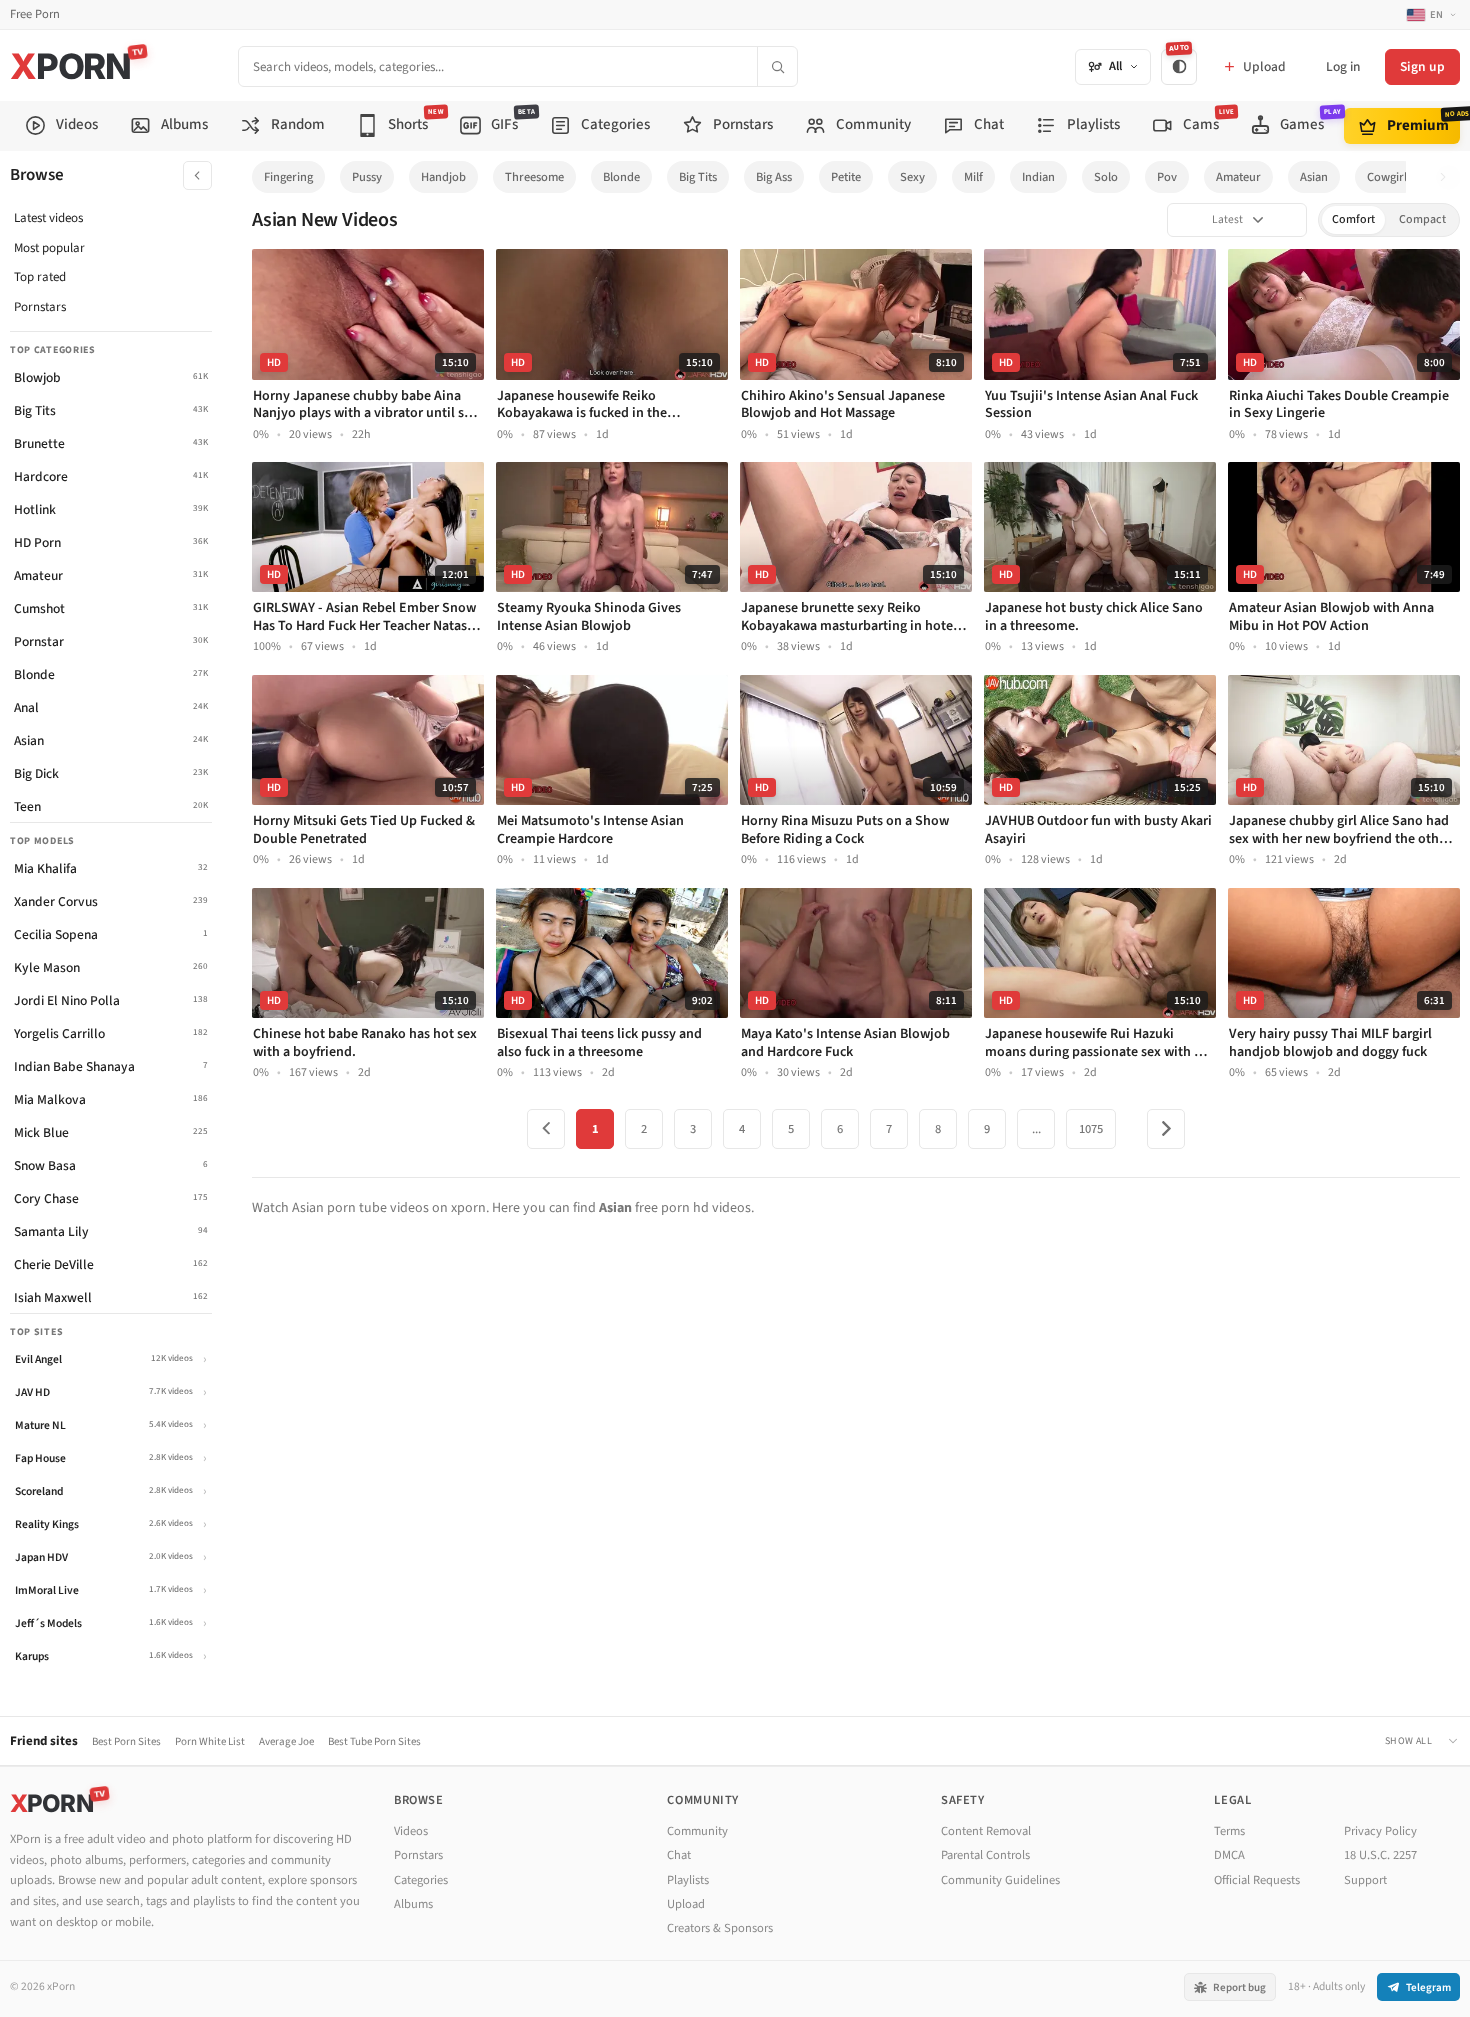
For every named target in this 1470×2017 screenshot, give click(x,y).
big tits (698, 177)
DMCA (1229, 1855)
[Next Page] (1166, 1129)
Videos (411, 1831)
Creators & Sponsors (720, 1928)
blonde (621, 177)
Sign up (1422, 66)
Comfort (1353, 219)
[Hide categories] (197, 175)
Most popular (49, 248)
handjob (443, 177)
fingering (288, 177)
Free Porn (35, 14)
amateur (1238, 177)
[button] (1448, 177)
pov (1167, 177)
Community (697, 1831)
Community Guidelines (1000, 1880)
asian (1314, 177)
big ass (774, 177)
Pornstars (40, 307)
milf (973, 177)
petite (846, 177)
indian (1038, 177)
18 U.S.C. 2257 (1380, 1855)
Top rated (40, 277)
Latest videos (48, 218)
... (1036, 1129)
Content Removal (986, 1831)
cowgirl (1387, 177)
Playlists (688, 1880)
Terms (1229, 1831)
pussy (367, 177)
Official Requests (1257, 1880)
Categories (421, 1880)
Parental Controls (985, 1855)
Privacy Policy (1380, 1831)
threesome (534, 177)
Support (1365, 1880)
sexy (912, 177)
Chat (679, 1855)
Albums (413, 1904)
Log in (1343, 66)
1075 (1091, 1129)
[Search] (777, 66)
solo (1106, 177)
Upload (686, 1904)
